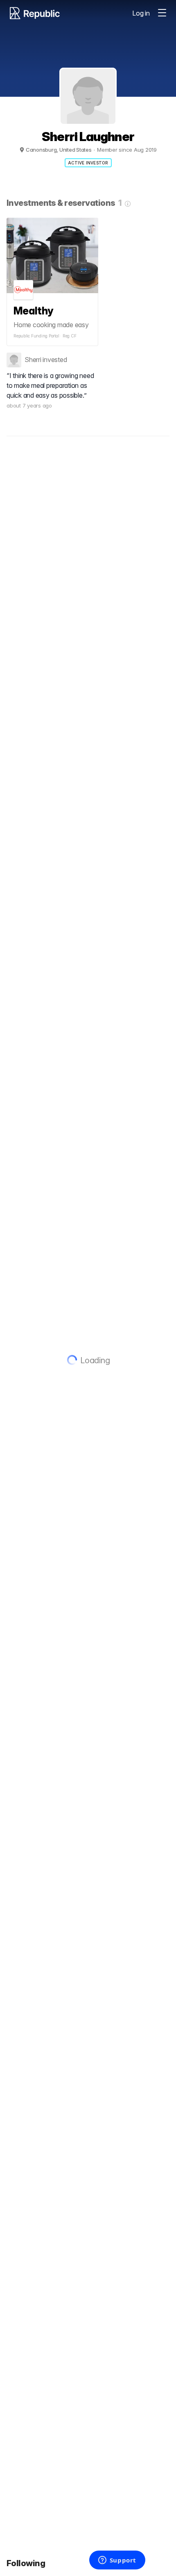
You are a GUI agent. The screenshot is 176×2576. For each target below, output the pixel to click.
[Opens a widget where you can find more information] (117, 2561)
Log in (141, 13)
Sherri (33, 360)
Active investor (88, 163)
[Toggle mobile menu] (162, 13)
